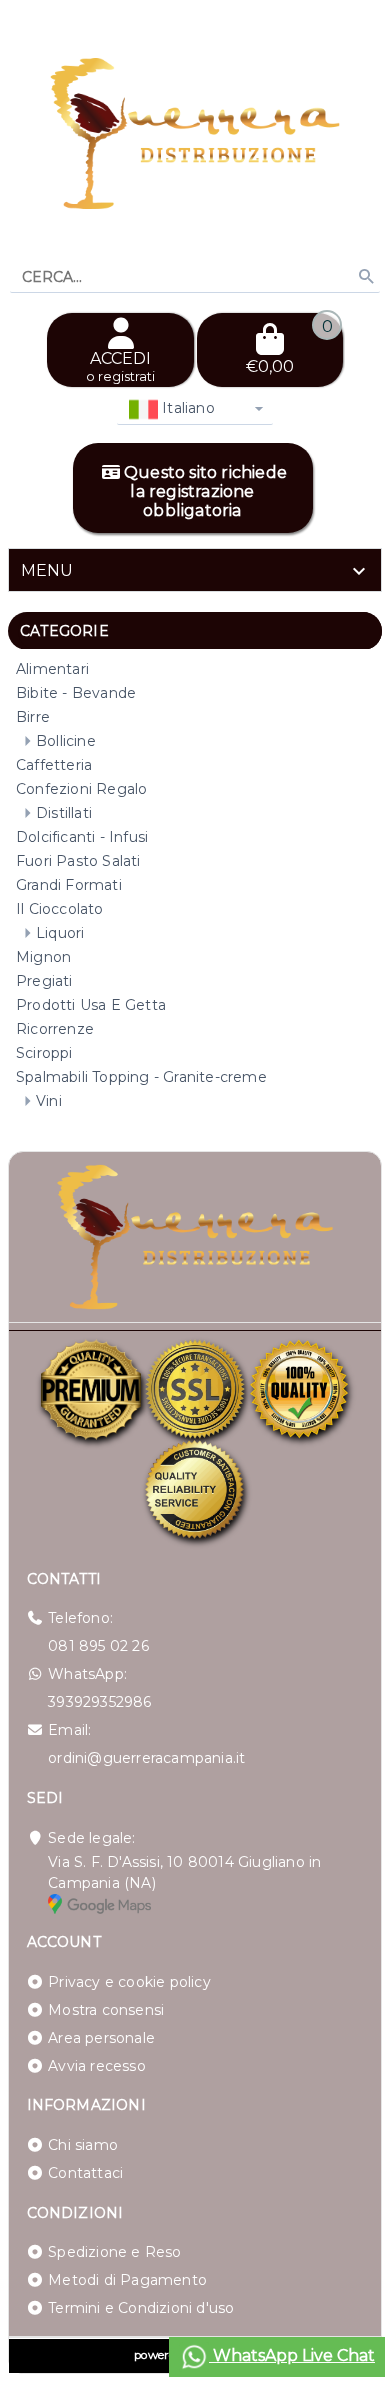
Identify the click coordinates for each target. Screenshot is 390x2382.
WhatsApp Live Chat (292, 2355)
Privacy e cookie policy (129, 1982)
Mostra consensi (106, 2010)
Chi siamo (83, 2145)
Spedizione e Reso (114, 2252)
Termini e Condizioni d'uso (141, 2308)
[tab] (195, 570)
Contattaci (85, 2173)
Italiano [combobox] (186, 408)
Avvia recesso (97, 2066)
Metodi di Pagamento (127, 2280)
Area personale (101, 2038)
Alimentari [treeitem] (52, 669)
